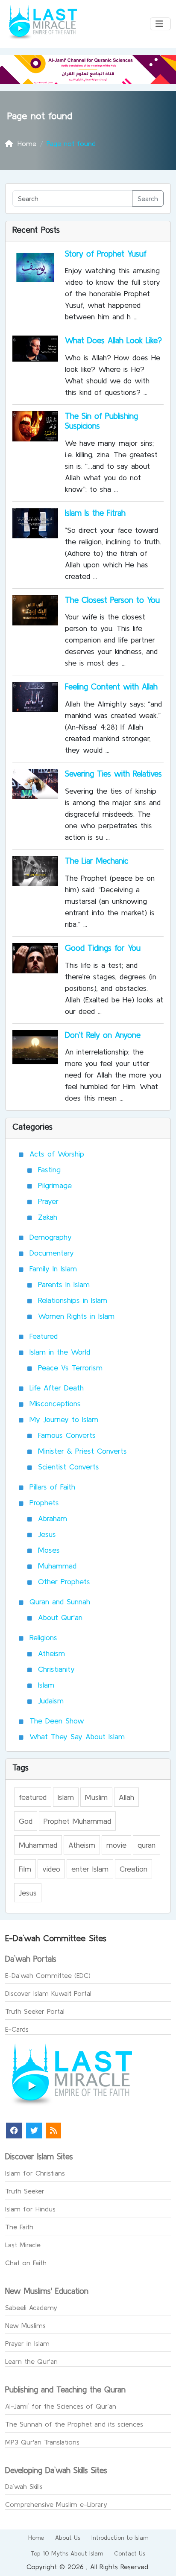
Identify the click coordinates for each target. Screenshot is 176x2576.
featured (33, 1797)
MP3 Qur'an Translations (42, 2442)
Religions (43, 1637)
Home (36, 2538)
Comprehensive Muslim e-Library (56, 2504)
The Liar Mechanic (97, 861)
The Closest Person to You (112, 600)
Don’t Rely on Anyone (103, 1035)
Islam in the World (60, 1352)
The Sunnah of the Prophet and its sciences (74, 2424)
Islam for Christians (35, 2173)
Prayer (48, 1201)
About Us (68, 2538)
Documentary (52, 1253)
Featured (44, 1336)
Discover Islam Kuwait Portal (48, 1993)
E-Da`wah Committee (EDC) (48, 1975)
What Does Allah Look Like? (113, 340)
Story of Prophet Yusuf (106, 254)
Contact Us (130, 2553)
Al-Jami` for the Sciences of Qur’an (61, 2406)
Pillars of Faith (52, 1487)
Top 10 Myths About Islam (67, 2553)
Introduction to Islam (120, 2538)
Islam (46, 1685)
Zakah (48, 1217)
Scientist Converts (69, 1467)
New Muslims (25, 2325)
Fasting (49, 1170)
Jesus (47, 1534)
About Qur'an (60, 1617)
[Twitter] (34, 2131)
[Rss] (53, 2131)
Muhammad (57, 1566)
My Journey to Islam (64, 1419)
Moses (49, 1550)
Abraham (53, 1518)
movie (116, 1845)
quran (147, 1845)
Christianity (56, 1669)
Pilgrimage (55, 1185)
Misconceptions (55, 1403)
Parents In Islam (64, 1284)
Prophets (44, 1503)
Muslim (96, 1797)
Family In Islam (53, 1269)
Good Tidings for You (103, 948)
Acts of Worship (57, 1154)
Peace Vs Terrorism (70, 1368)
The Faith (19, 2227)
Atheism (51, 1653)
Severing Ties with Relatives (113, 774)
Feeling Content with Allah (111, 686)
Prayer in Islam (27, 2343)
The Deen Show (57, 1721)
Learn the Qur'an (31, 2361)
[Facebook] (14, 2131)
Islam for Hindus (30, 2209)
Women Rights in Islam (76, 1316)
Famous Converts (67, 1435)
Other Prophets (64, 1582)
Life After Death (57, 1388)
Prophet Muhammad (77, 1821)
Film (25, 1869)
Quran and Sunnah (60, 1602)
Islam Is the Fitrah (95, 513)
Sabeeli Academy (31, 2307)
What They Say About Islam (77, 1736)
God (26, 1821)
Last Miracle (23, 2245)
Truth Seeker (25, 2191)
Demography (51, 1237)
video (51, 1869)
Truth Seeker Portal (35, 2011)
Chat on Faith (26, 2263)
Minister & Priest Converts (82, 1451)
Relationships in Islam (73, 1300)
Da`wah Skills (24, 2486)
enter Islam (90, 1869)
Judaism (51, 1701)
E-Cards (17, 2029)
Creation (133, 1869)
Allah (126, 1797)
